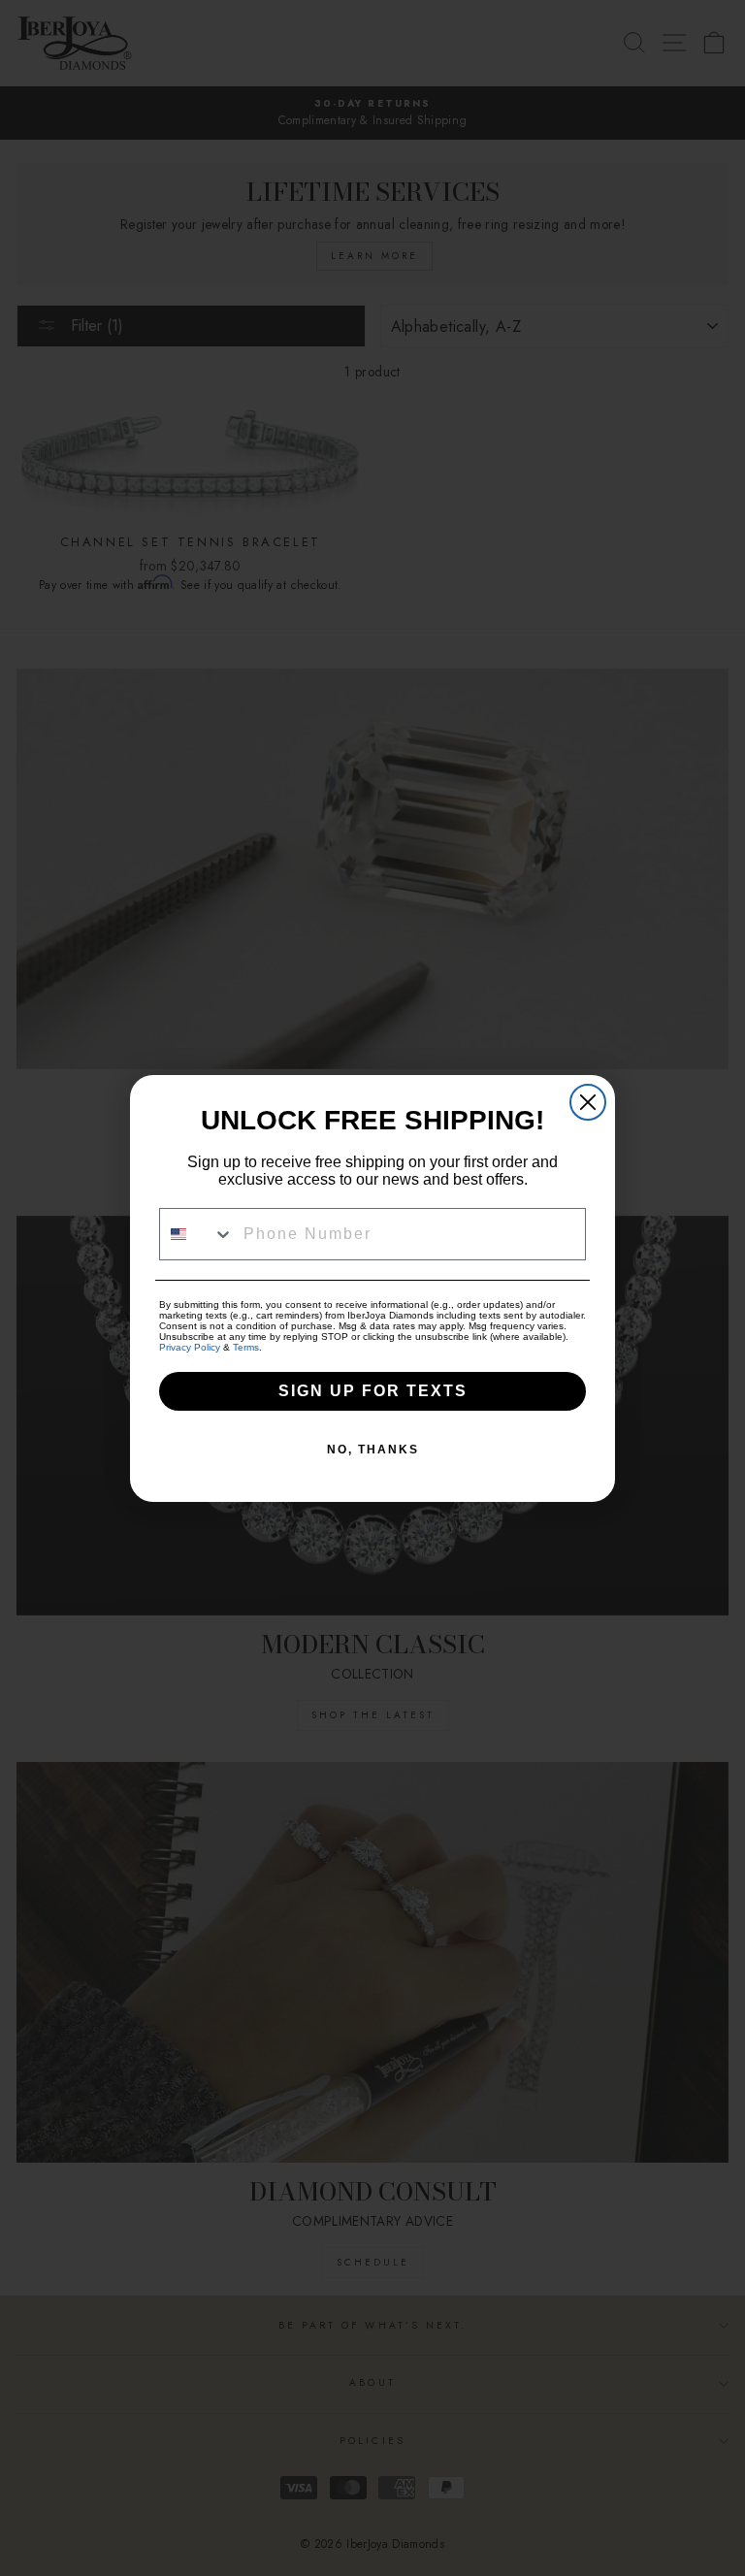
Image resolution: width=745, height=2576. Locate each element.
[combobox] (197, 1234)
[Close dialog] (588, 1102)
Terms (246, 1347)
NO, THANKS (373, 1450)
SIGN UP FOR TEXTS (373, 1391)
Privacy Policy (190, 1347)
